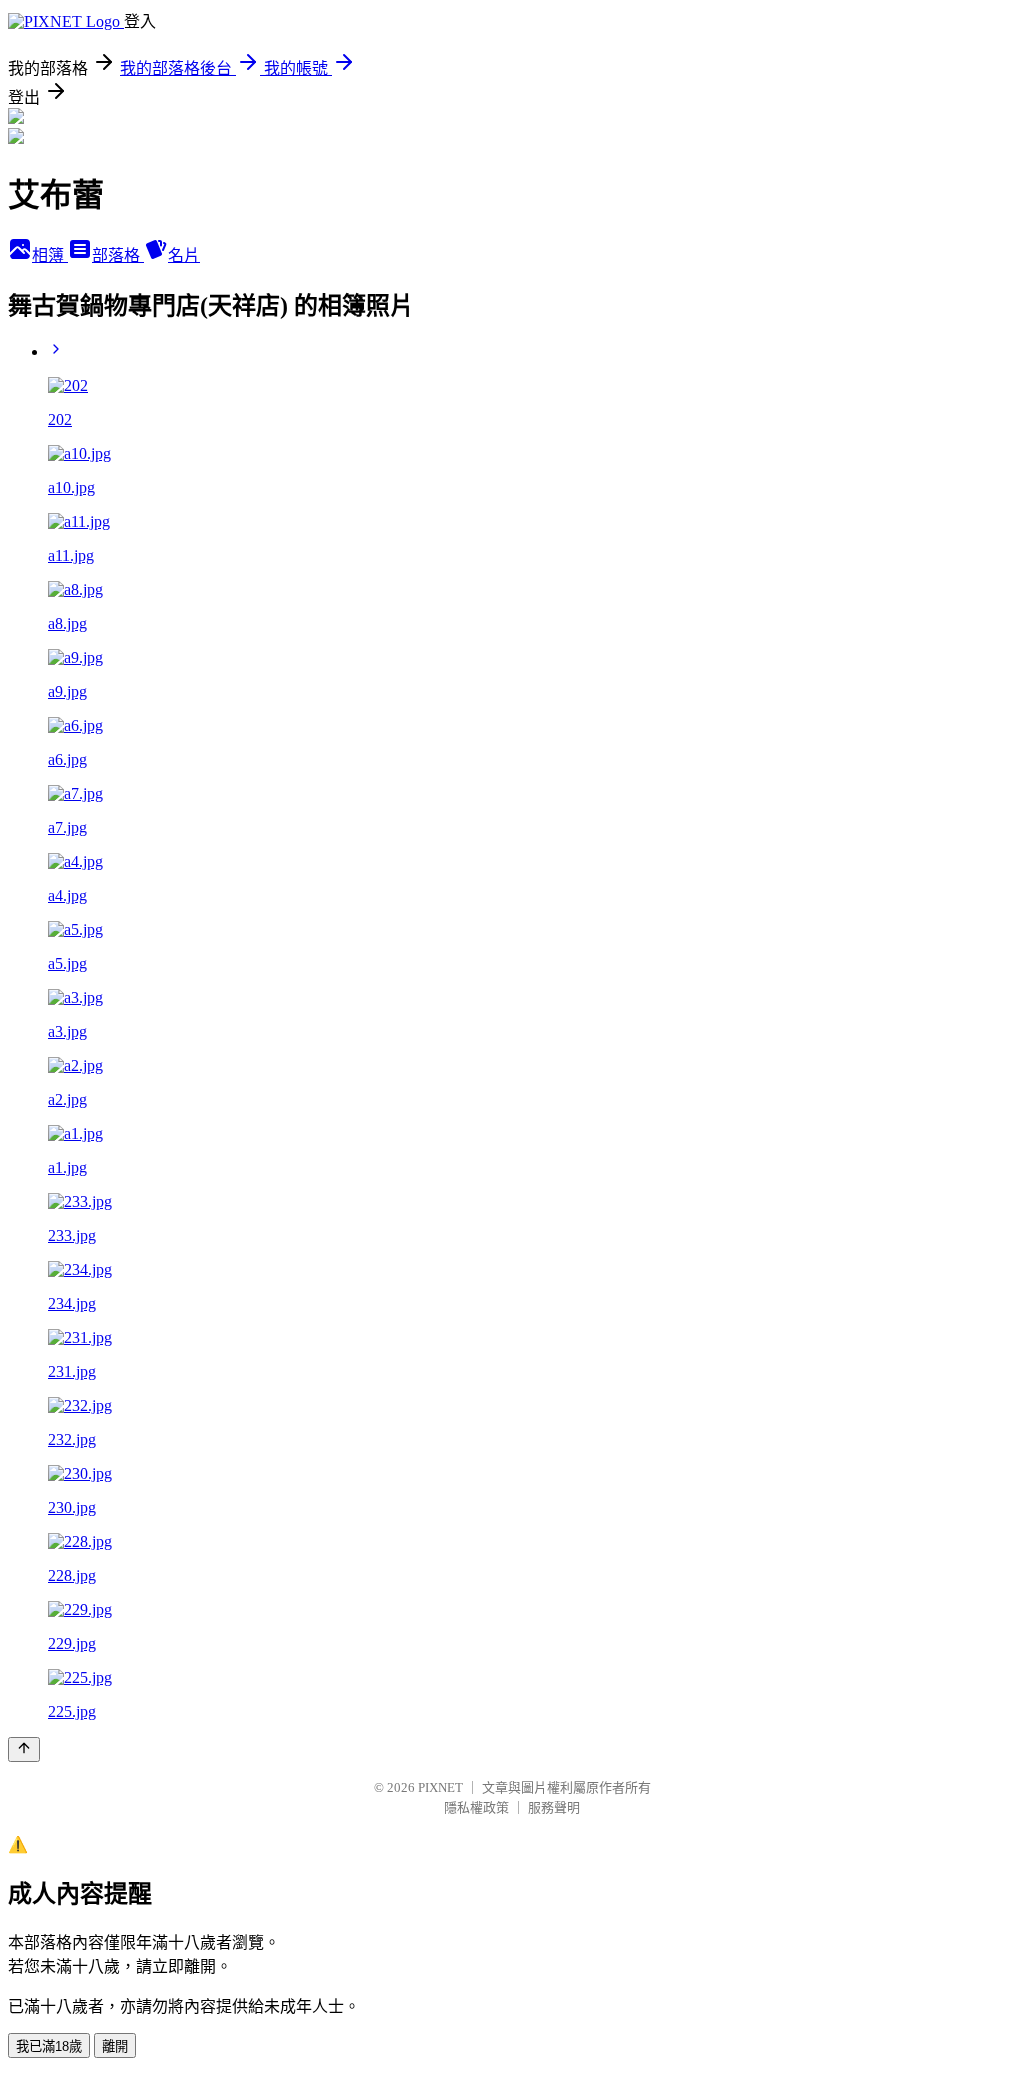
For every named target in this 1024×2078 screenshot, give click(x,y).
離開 (115, 2046)
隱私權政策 (476, 1807)
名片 (184, 255)
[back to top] (24, 1749)
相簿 (50, 255)
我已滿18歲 (49, 2046)
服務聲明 (554, 1807)
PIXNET (440, 1787)
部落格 (118, 255)
